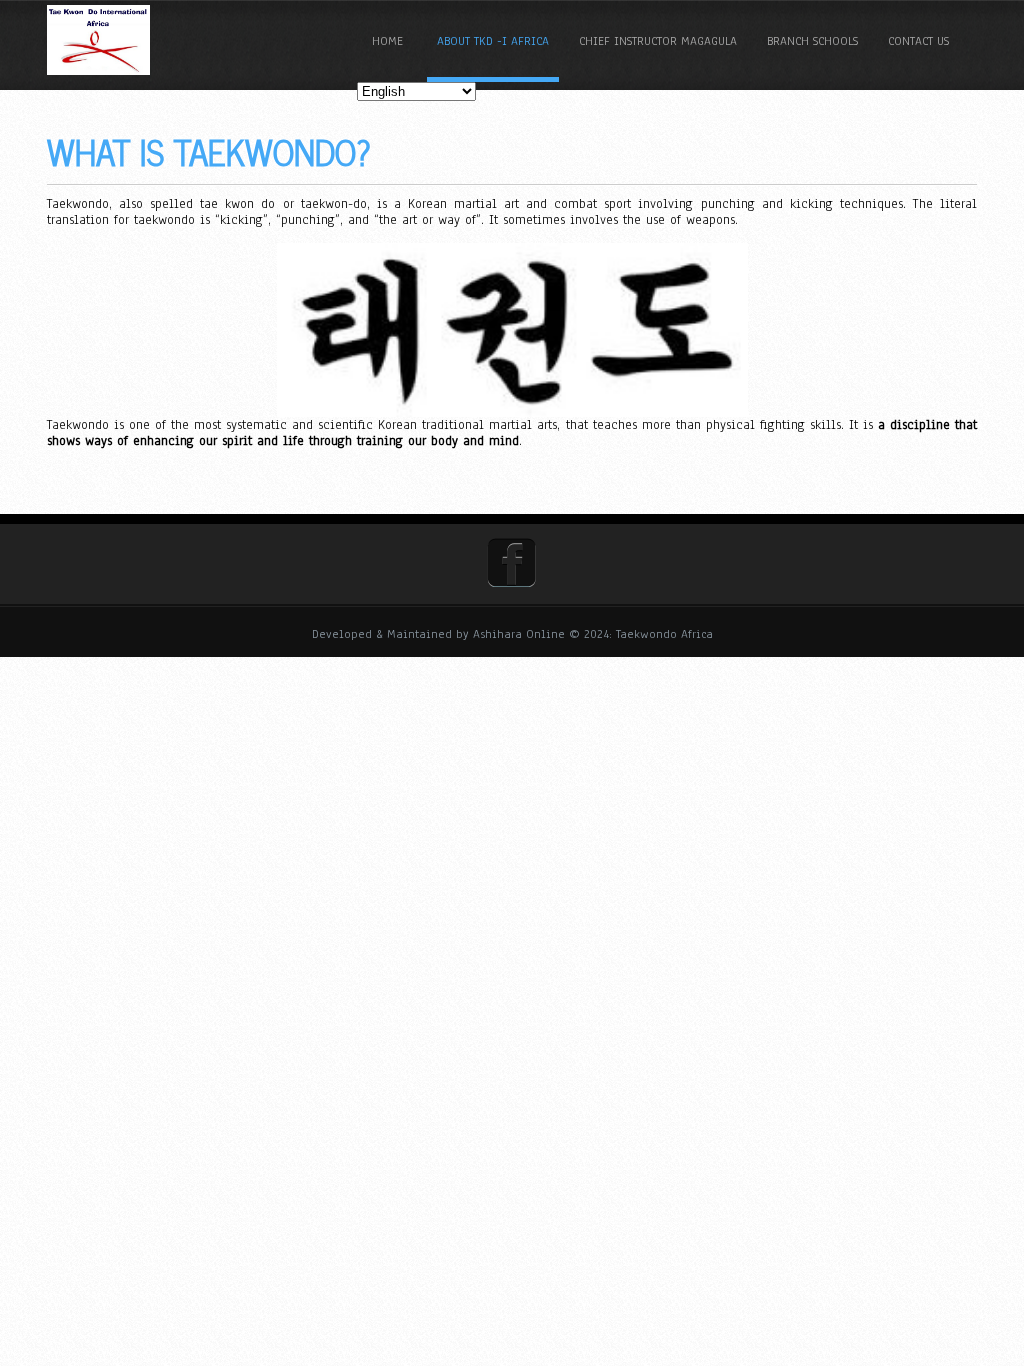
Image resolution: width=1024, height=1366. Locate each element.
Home (387, 41)
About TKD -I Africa (493, 41)
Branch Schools (812, 41)
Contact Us (918, 41)
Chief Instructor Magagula (658, 41)
